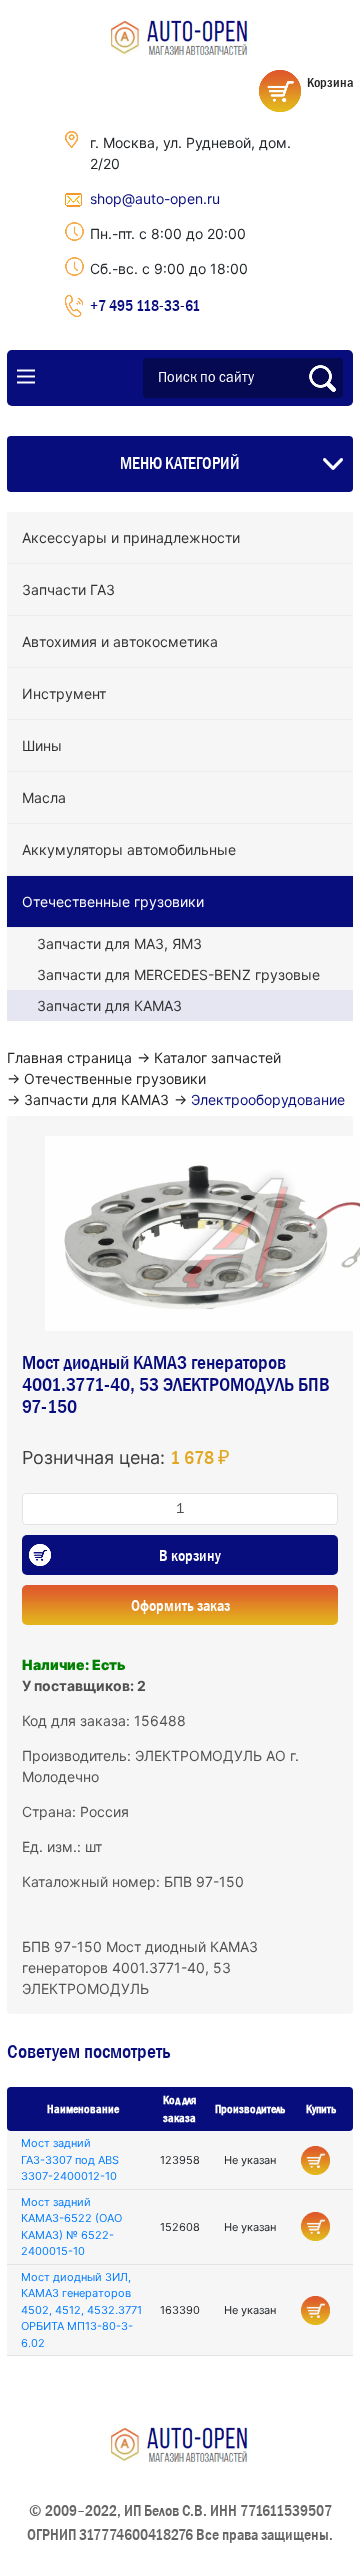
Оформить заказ (180, 1605)
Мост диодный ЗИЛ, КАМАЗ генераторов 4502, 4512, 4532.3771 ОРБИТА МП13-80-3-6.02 (81, 2310)
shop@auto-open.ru (155, 198)
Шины (42, 745)
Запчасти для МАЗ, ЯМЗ (119, 943)
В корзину (190, 1555)
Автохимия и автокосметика (120, 641)
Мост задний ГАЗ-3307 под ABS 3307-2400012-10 (70, 2159)
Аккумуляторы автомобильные (129, 849)
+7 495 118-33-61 (145, 305)
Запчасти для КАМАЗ (109, 1005)
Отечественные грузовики (113, 901)
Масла (44, 797)
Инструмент (64, 693)
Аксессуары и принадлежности (131, 537)
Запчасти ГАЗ (68, 589)
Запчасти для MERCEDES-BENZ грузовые (178, 974)
